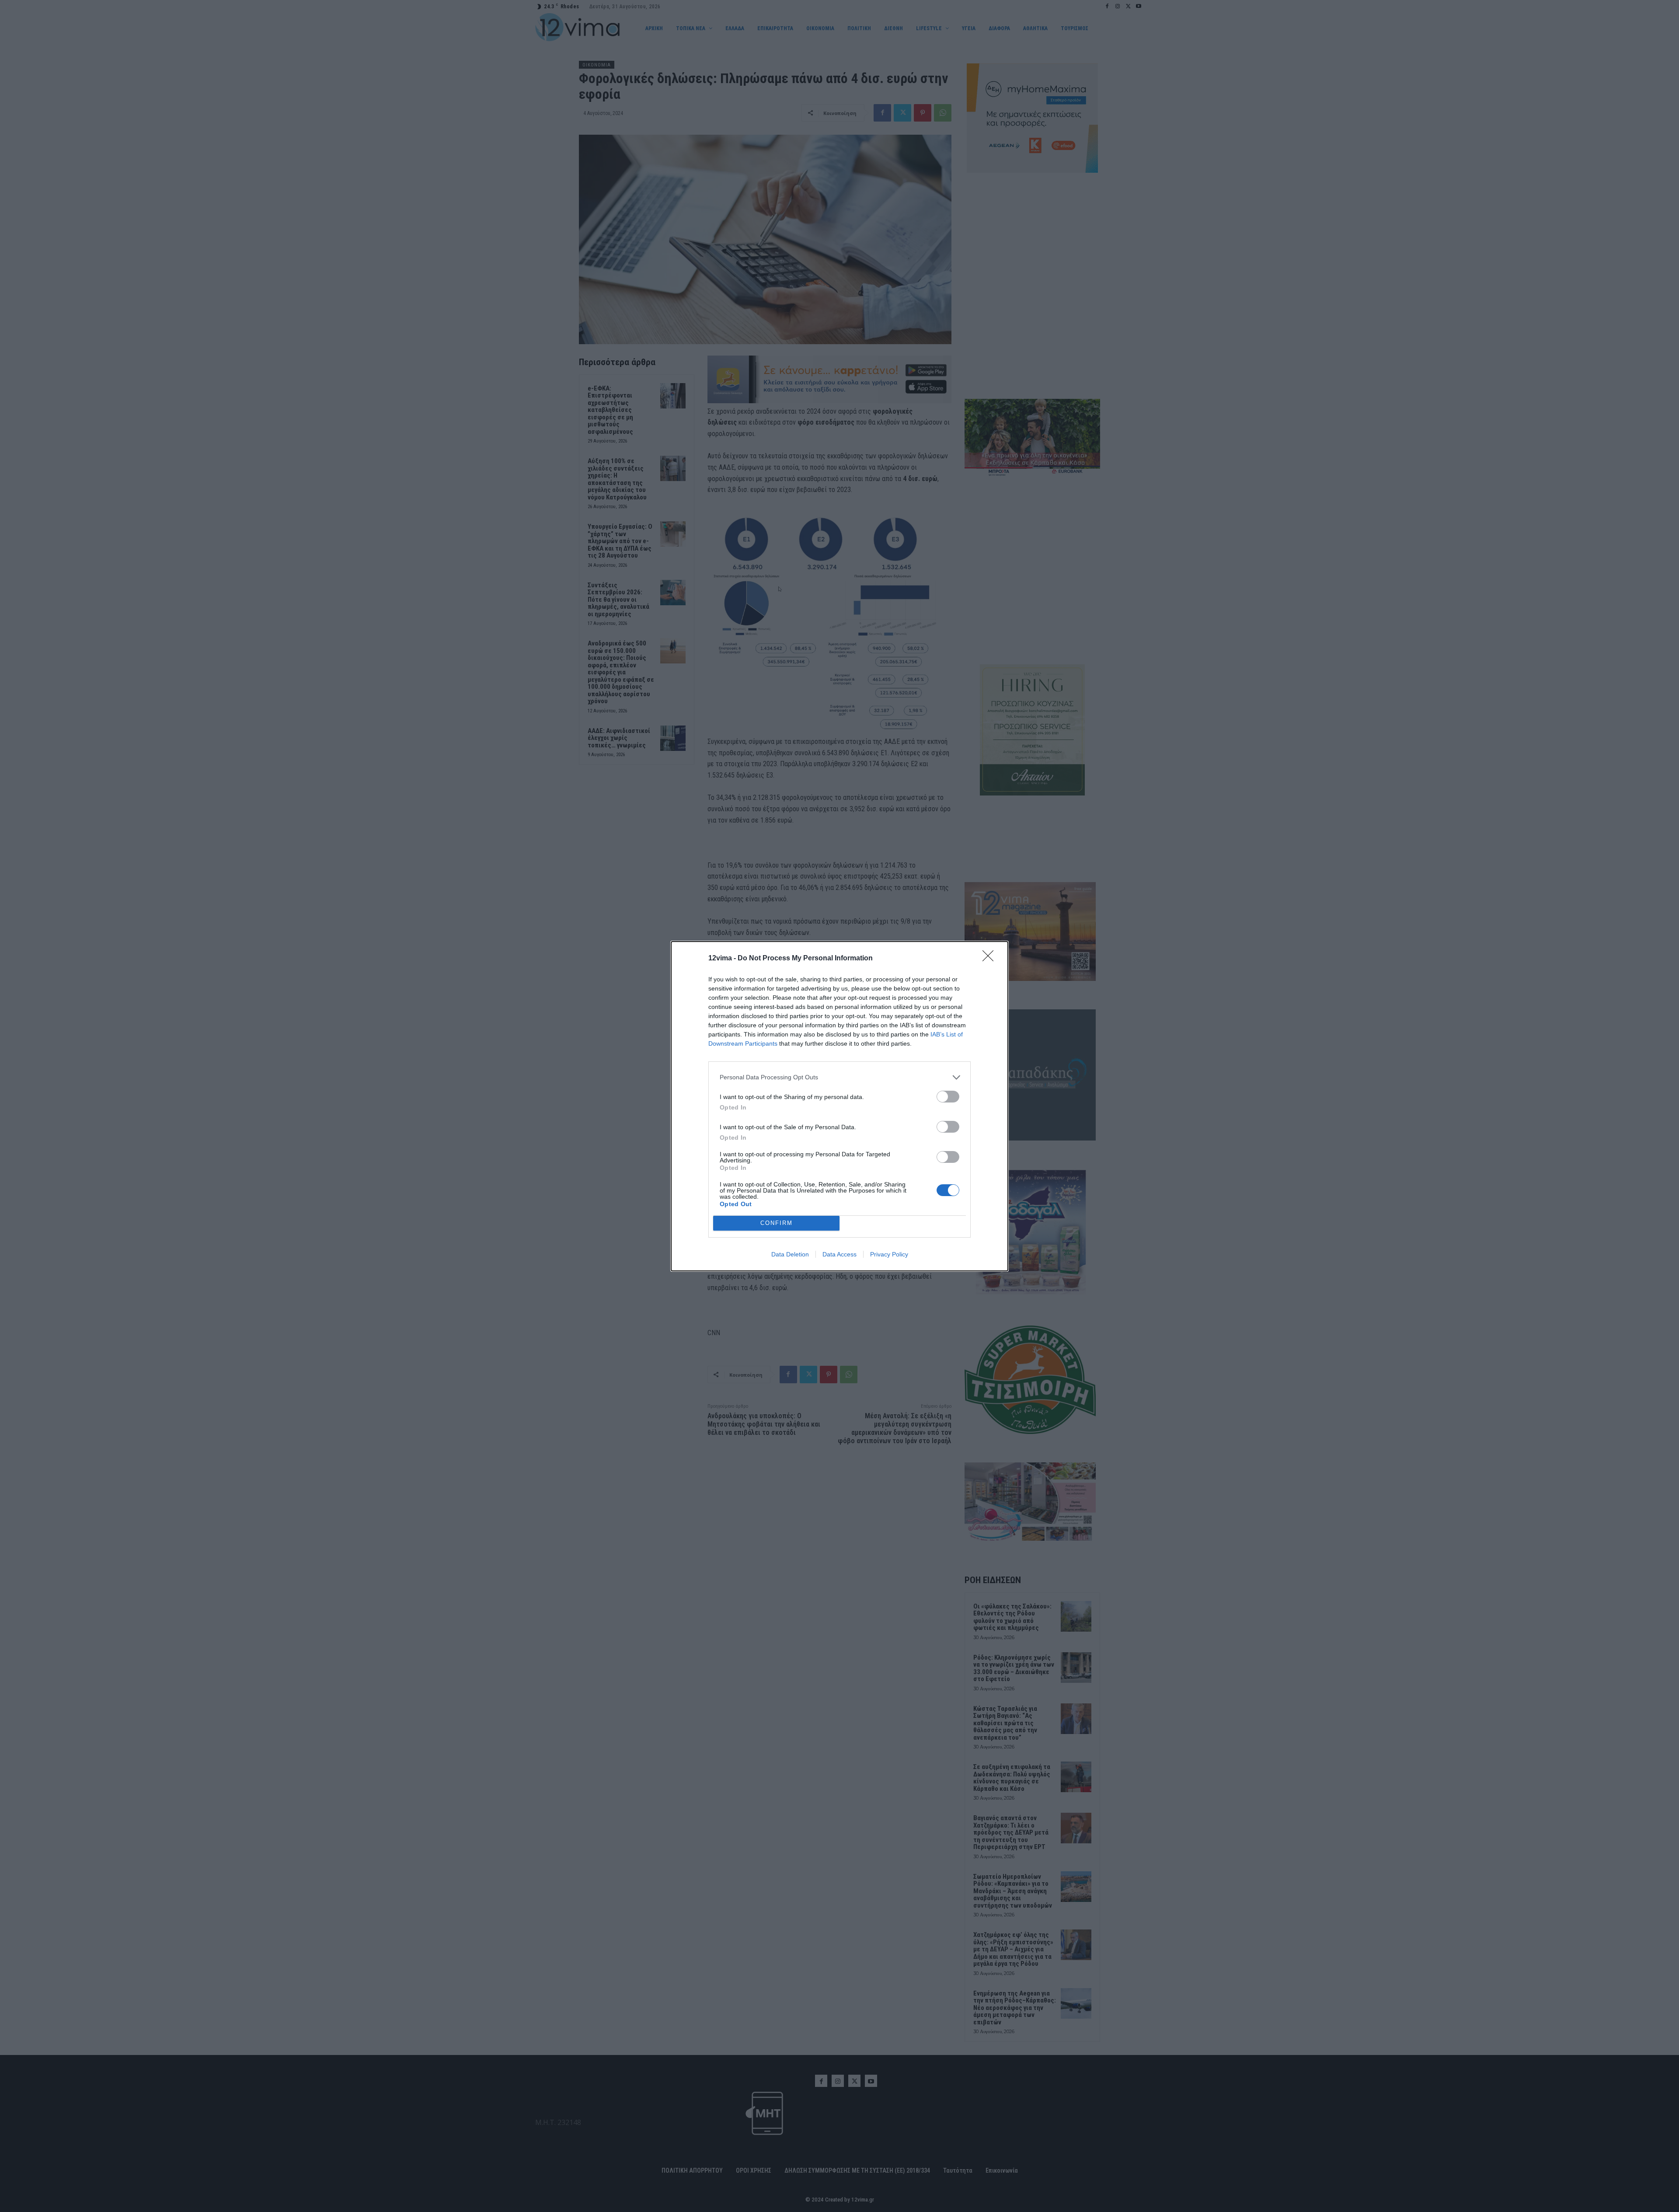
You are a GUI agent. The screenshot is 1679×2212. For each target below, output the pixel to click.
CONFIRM (777, 1223)
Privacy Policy (889, 1254)
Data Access (839, 1254)
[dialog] (839, 1106)
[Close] (991, 959)
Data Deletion (790, 1254)
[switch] (948, 1097)
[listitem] (839, 1077)
